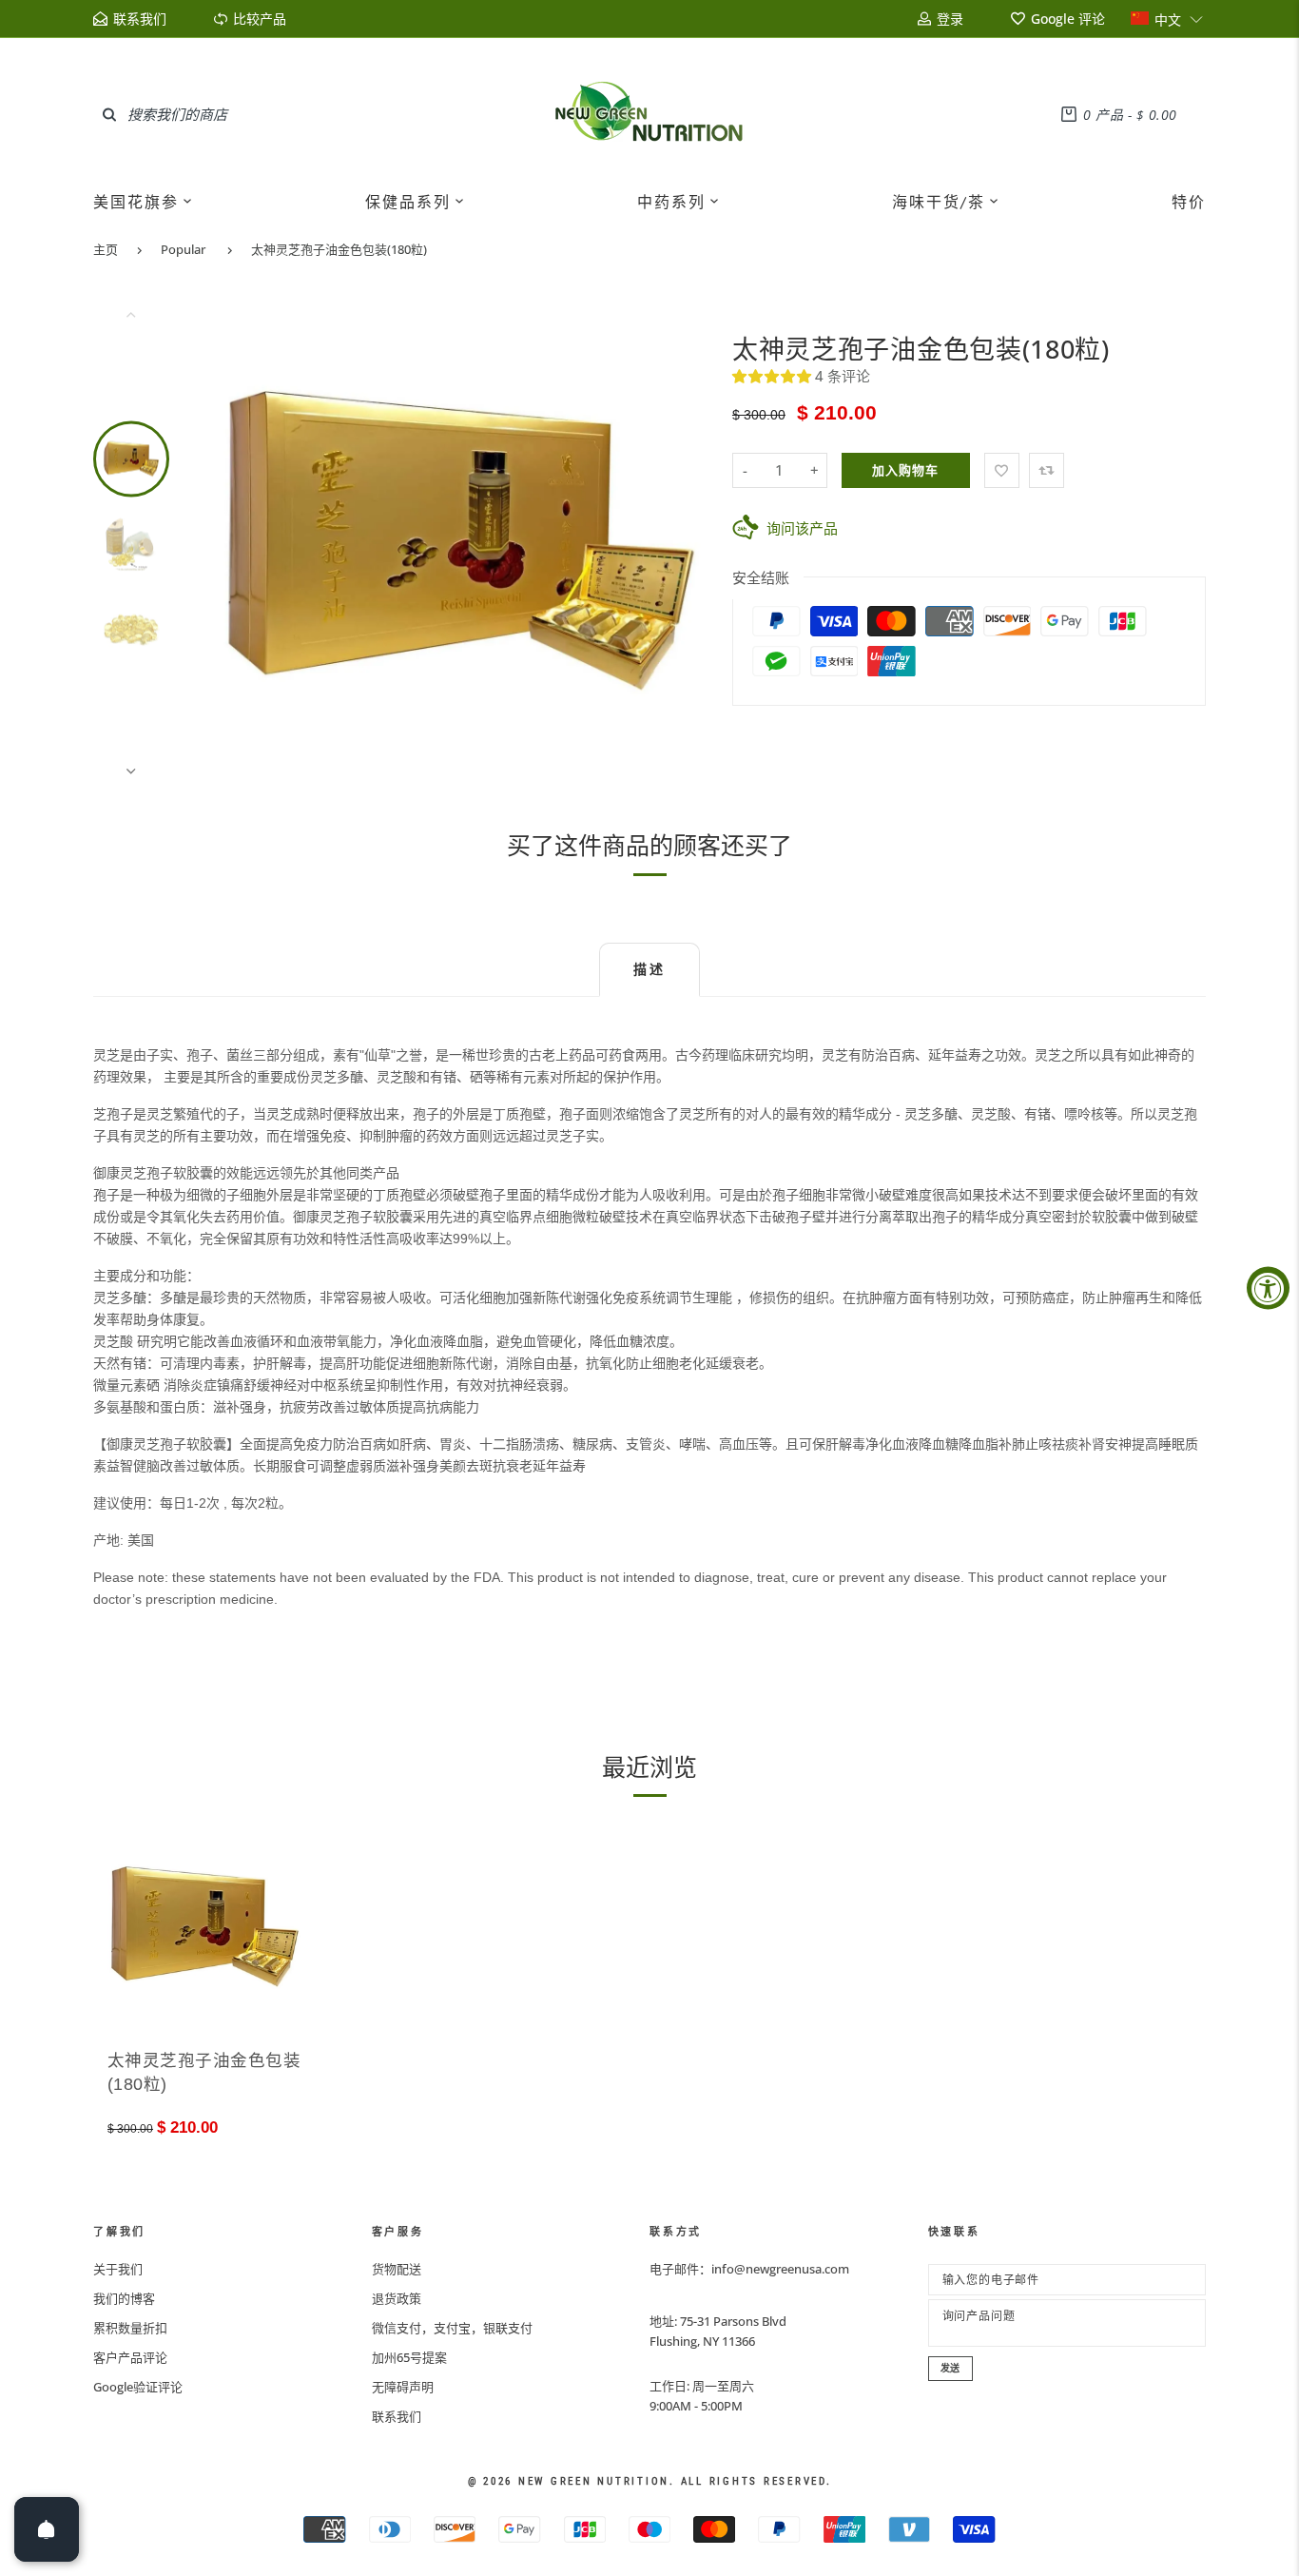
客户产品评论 (130, 2357)
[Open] (47, 2529)
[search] (109, 114)
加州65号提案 (409, 2357)
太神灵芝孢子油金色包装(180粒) (339, 249)
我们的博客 (124, 2298)
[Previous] (245, 542)
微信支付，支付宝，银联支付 (452, 2328)
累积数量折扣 (130, 2328)
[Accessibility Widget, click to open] (1268, 1288)
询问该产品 (802, 528)
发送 (951, 2368)
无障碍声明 (403, 2387)
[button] (1167, 19)
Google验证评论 (138, 2387)
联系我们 (397, 2416)
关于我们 (118, 2269)
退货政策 (397, 2298)
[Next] (675, 542)
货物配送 (397, 2269)
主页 (106, 249)
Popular (183, 249)
